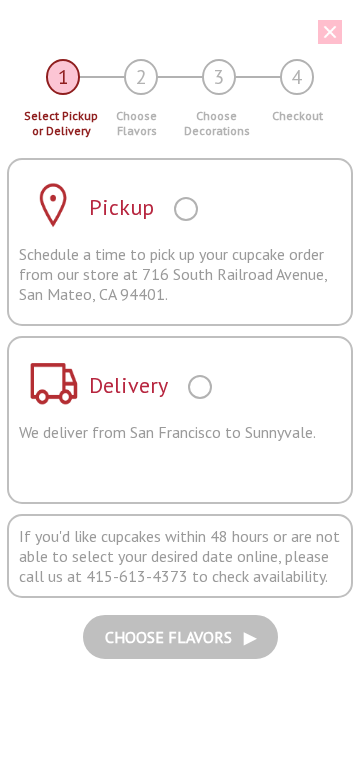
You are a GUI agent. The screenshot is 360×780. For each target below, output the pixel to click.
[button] (172, 32)
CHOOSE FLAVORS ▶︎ (180, 637)
